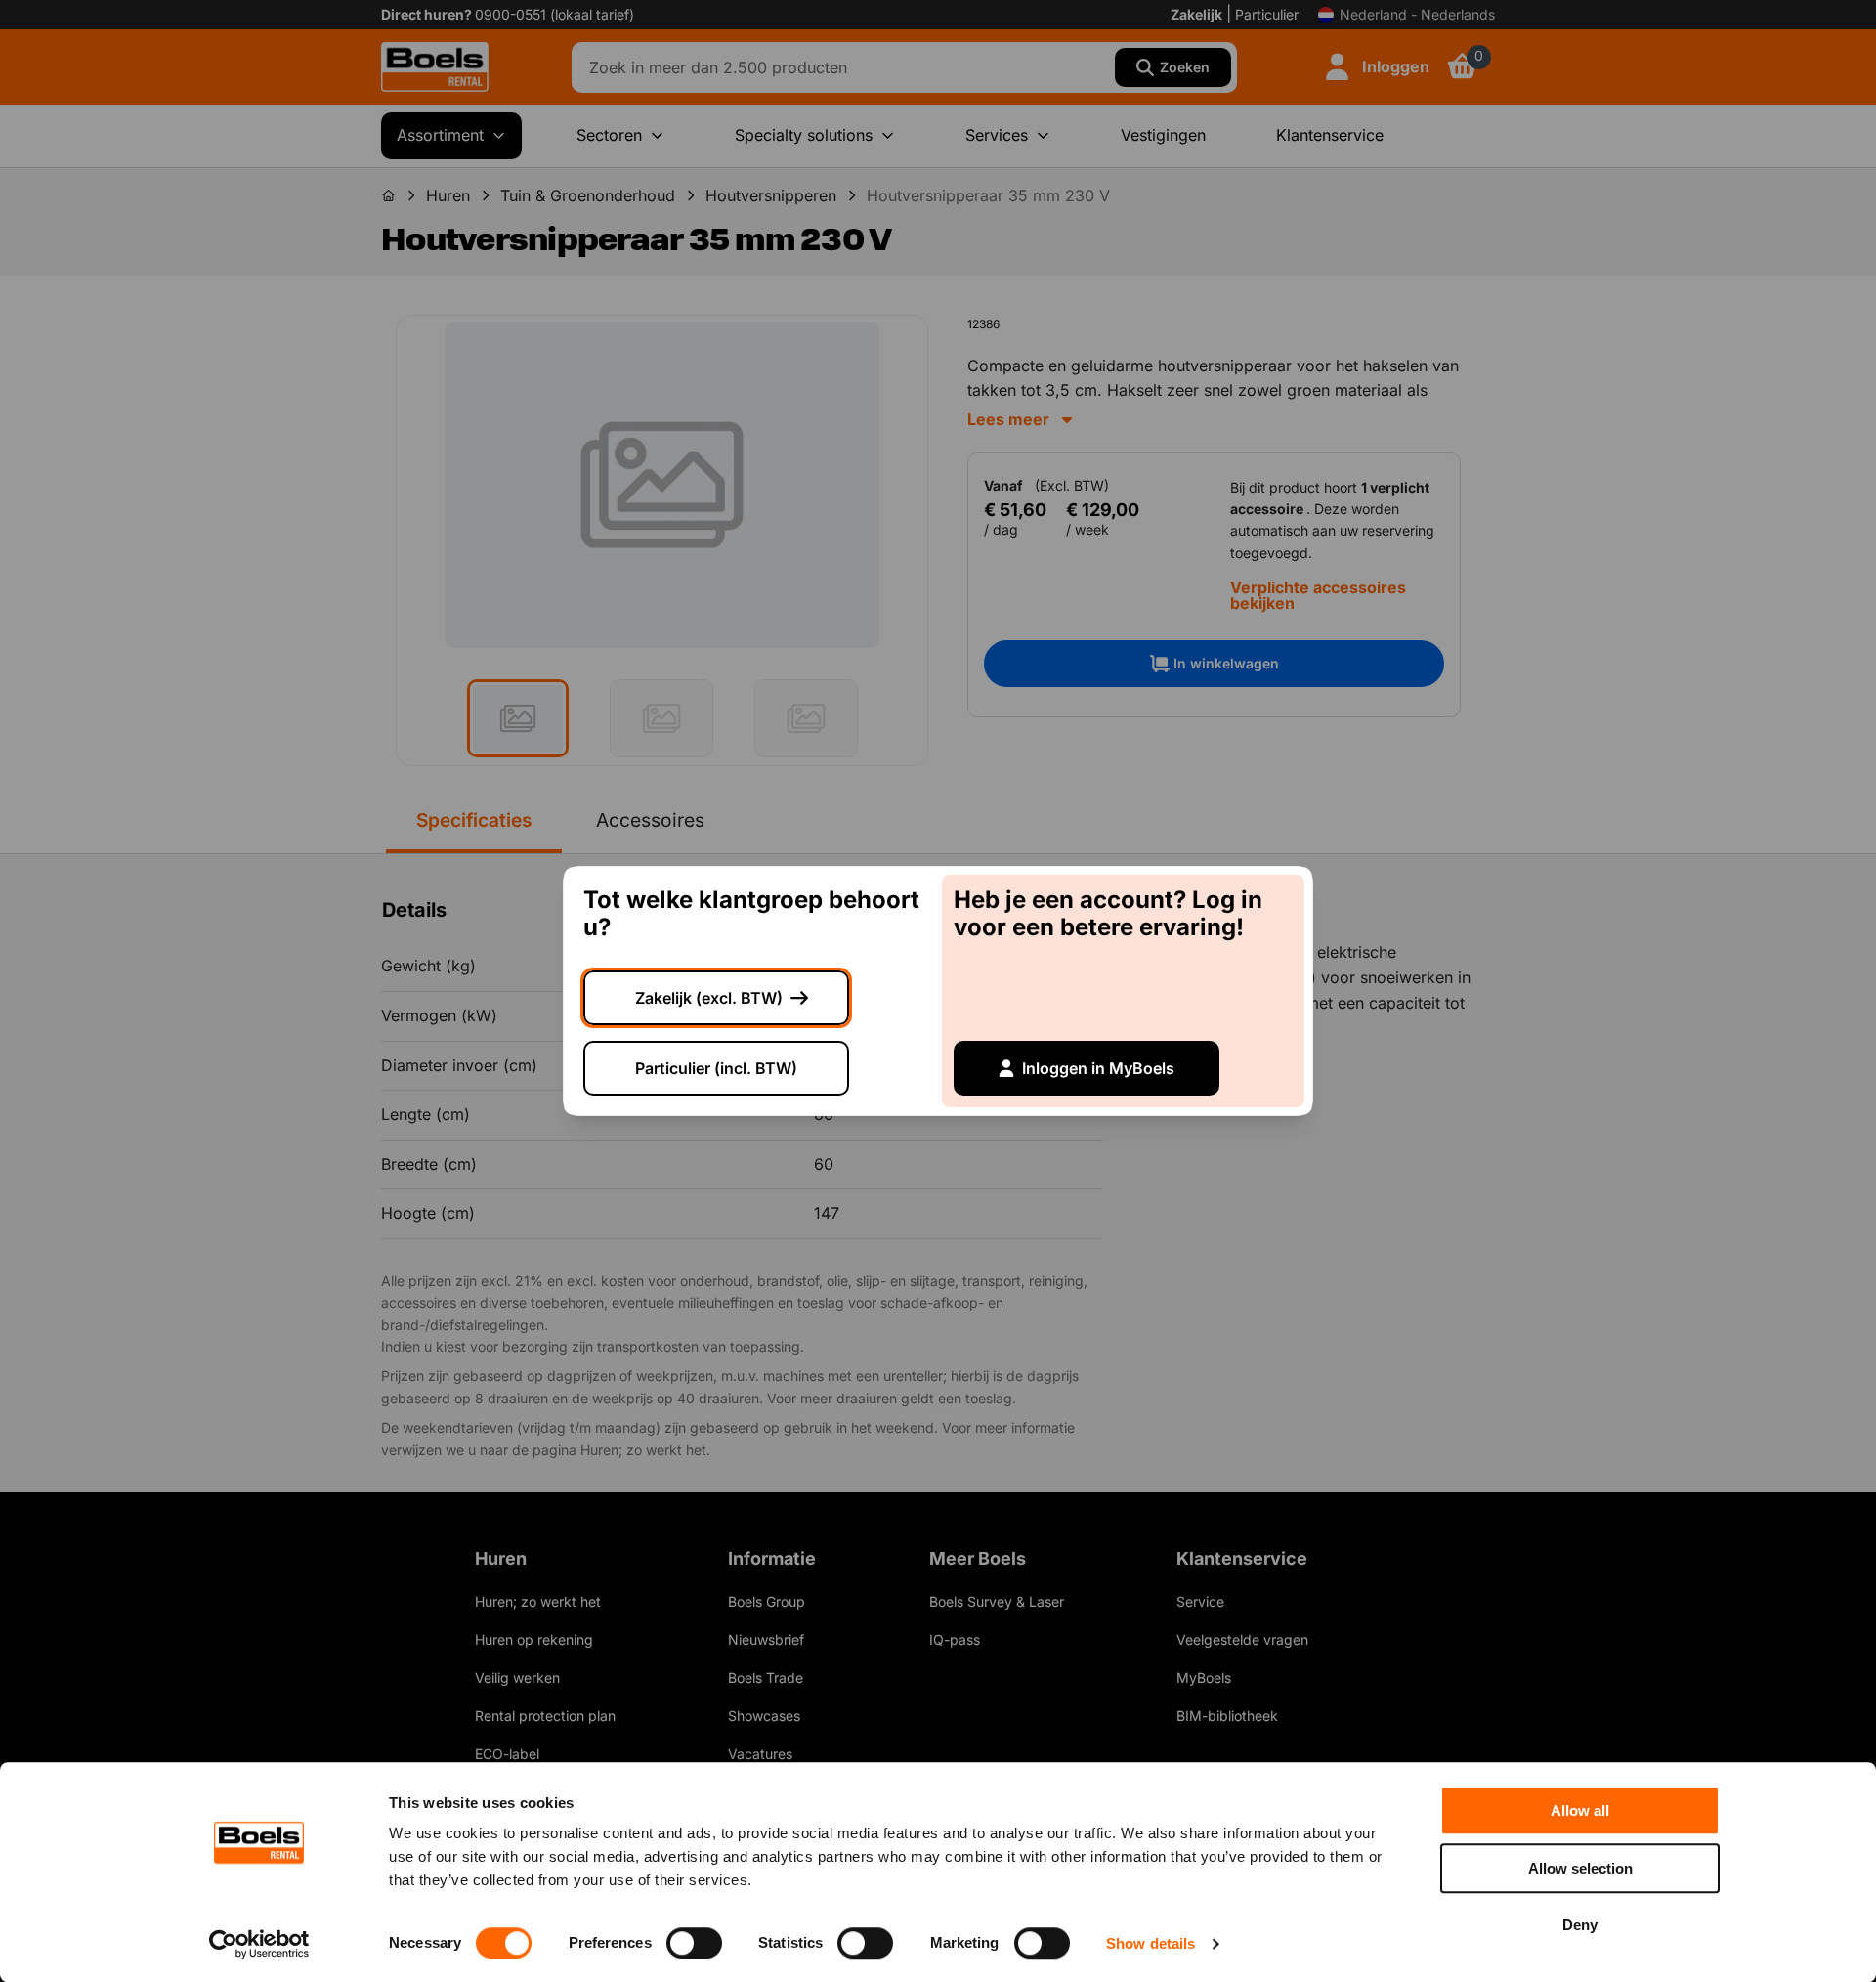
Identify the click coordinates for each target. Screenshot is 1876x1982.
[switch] (694, 1943)
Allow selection (1580, 1868)
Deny (1580, 1925)
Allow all (1580, 1810)
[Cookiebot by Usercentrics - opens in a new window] (259, 1944)
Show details (1151, 1943)
